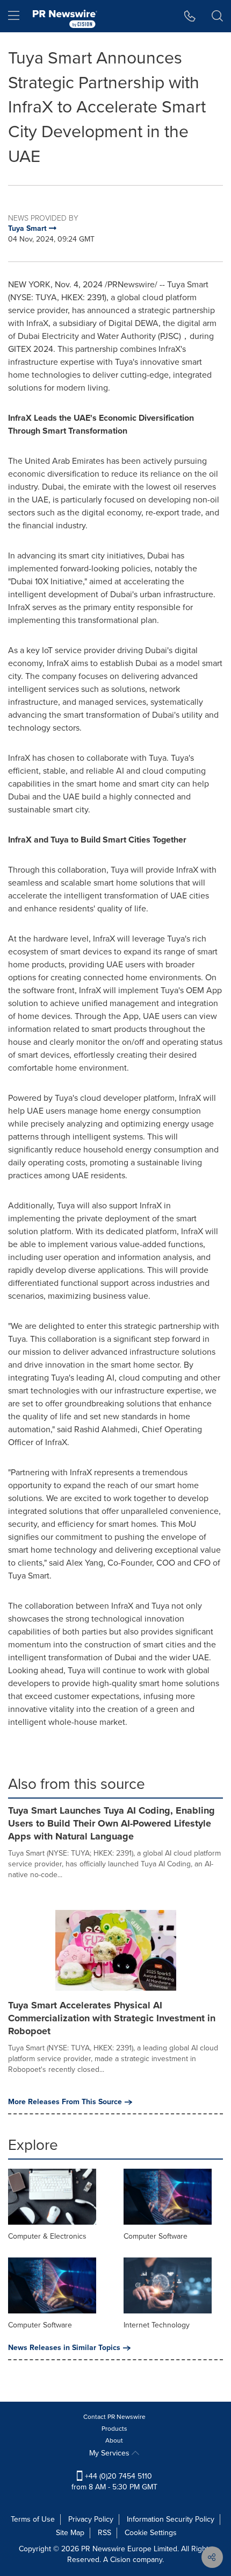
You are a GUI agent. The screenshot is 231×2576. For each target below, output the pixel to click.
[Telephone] (190, 16)
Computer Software (156, 2236)
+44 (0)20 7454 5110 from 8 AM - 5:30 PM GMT (114, 2482)
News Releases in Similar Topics (64, 2348)
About (114, 2440)
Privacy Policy (91, 2519)
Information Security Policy (171, 2519)
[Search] (217, 16)
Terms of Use (33, 2519)
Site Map (70, 2533)
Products (114, 2429)
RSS (104, 2533)
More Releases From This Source (65, 2102)
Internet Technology (157, 2325)
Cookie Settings (151, 2533)
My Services (110, 2453)
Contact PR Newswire (114, 2417)
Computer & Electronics (47, 2236)
